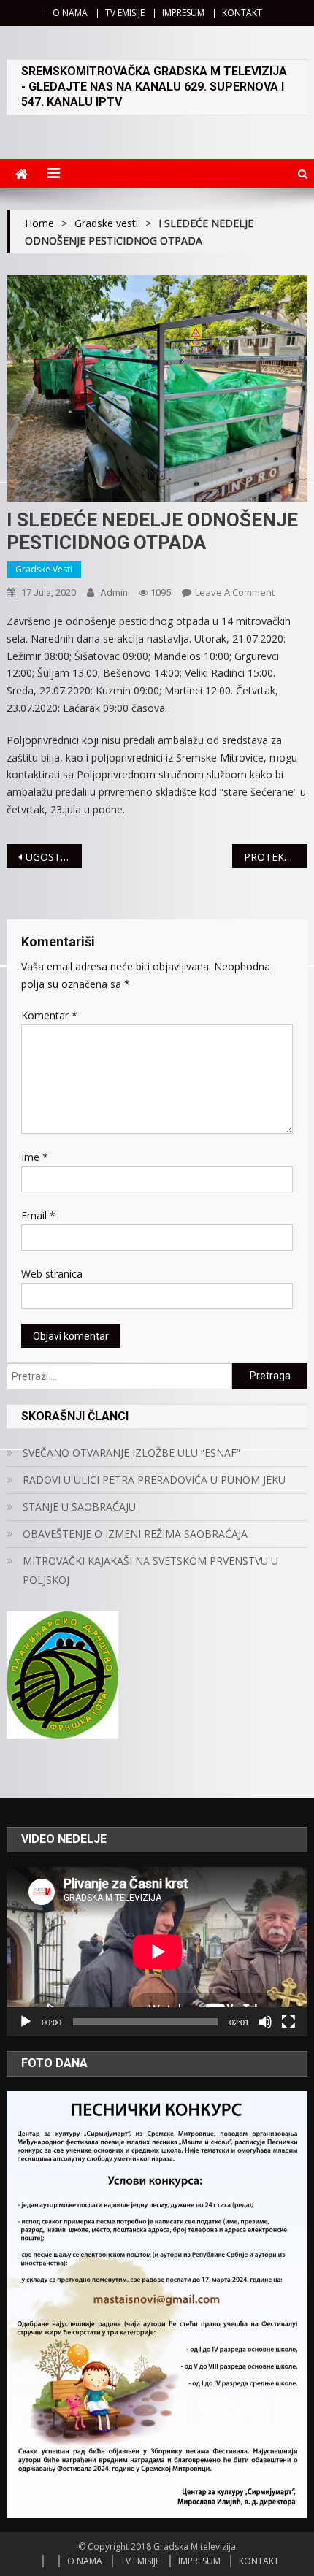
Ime (35, 1157)
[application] (157, 1952)
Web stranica (52, 1274)
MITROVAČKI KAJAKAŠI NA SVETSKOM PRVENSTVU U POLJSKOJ (150, 1570)
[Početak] (26, 2022)
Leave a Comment (235, 592)
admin (114, 593)
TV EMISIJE (125, 13)
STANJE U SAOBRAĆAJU (79, 1507)
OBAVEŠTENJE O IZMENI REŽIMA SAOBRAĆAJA (135, 1534)
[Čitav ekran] (288, 2022)
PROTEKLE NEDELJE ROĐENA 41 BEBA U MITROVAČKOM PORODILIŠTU (276, 857)
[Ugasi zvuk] (265, 2022)
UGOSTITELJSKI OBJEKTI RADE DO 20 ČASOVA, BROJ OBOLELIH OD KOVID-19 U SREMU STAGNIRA (54, 857)
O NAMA (70, 13)
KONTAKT (242, 13)
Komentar (49, 1015)
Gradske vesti (44, 569)
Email (38, 1215)
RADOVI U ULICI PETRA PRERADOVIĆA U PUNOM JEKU (154, 1480)
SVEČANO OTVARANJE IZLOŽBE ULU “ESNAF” (131, 1453)
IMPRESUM (183, 13)
